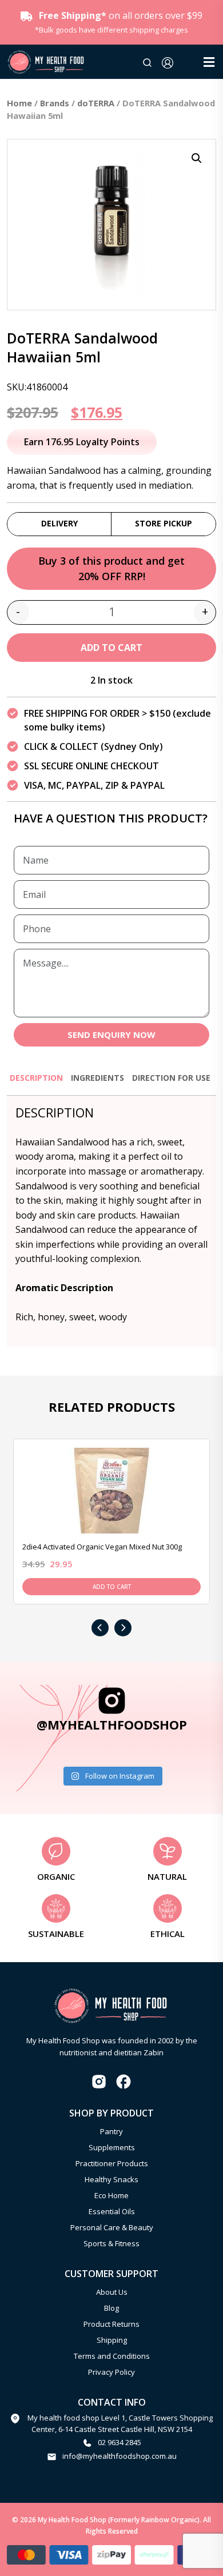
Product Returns (111, 2324)
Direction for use (171, 1078)
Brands (55, 103)
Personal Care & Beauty (112, 2227)
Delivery (59, 523)
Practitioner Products (112, 2163)
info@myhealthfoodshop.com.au (120, 2456)
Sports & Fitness (111, 2243)
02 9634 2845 (120, 2442)
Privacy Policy (111, 2372)
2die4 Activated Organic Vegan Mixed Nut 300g (102, 1547)
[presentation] (100, 1628)
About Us (112, 2292)
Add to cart (111, 648)
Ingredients (97, 1078)
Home (19, 103)
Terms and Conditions (112, 2356)
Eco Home (111, 2195)
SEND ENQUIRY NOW (111, 1035)
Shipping (112, 2340)
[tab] (36, 1083)
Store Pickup (164, 523)
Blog (111, 2308)
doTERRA (96, 103)
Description (36, 1078)
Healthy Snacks (111, 2179)
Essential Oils (112, 2211)
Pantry (111, 2131)
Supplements (112, 2147)
